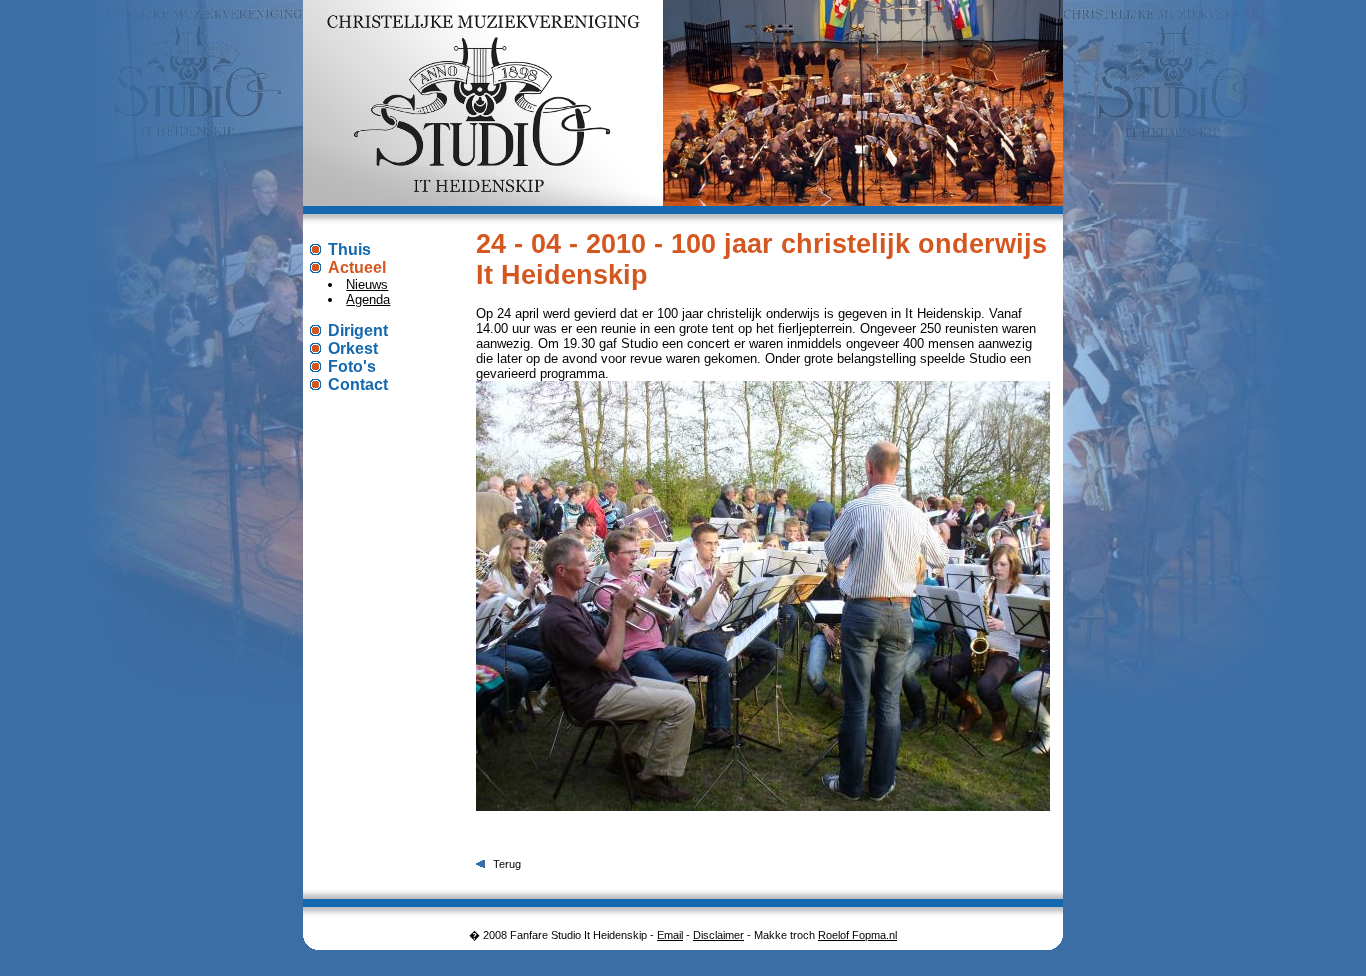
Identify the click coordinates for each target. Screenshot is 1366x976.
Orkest (353, 348)
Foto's (352, 366)
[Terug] (480, 863)
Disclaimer (718, 935)
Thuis (349, 249)
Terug (507, 864)
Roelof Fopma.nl (857, 935)
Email (670, 935)
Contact (358, 384)
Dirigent (358, 330)
